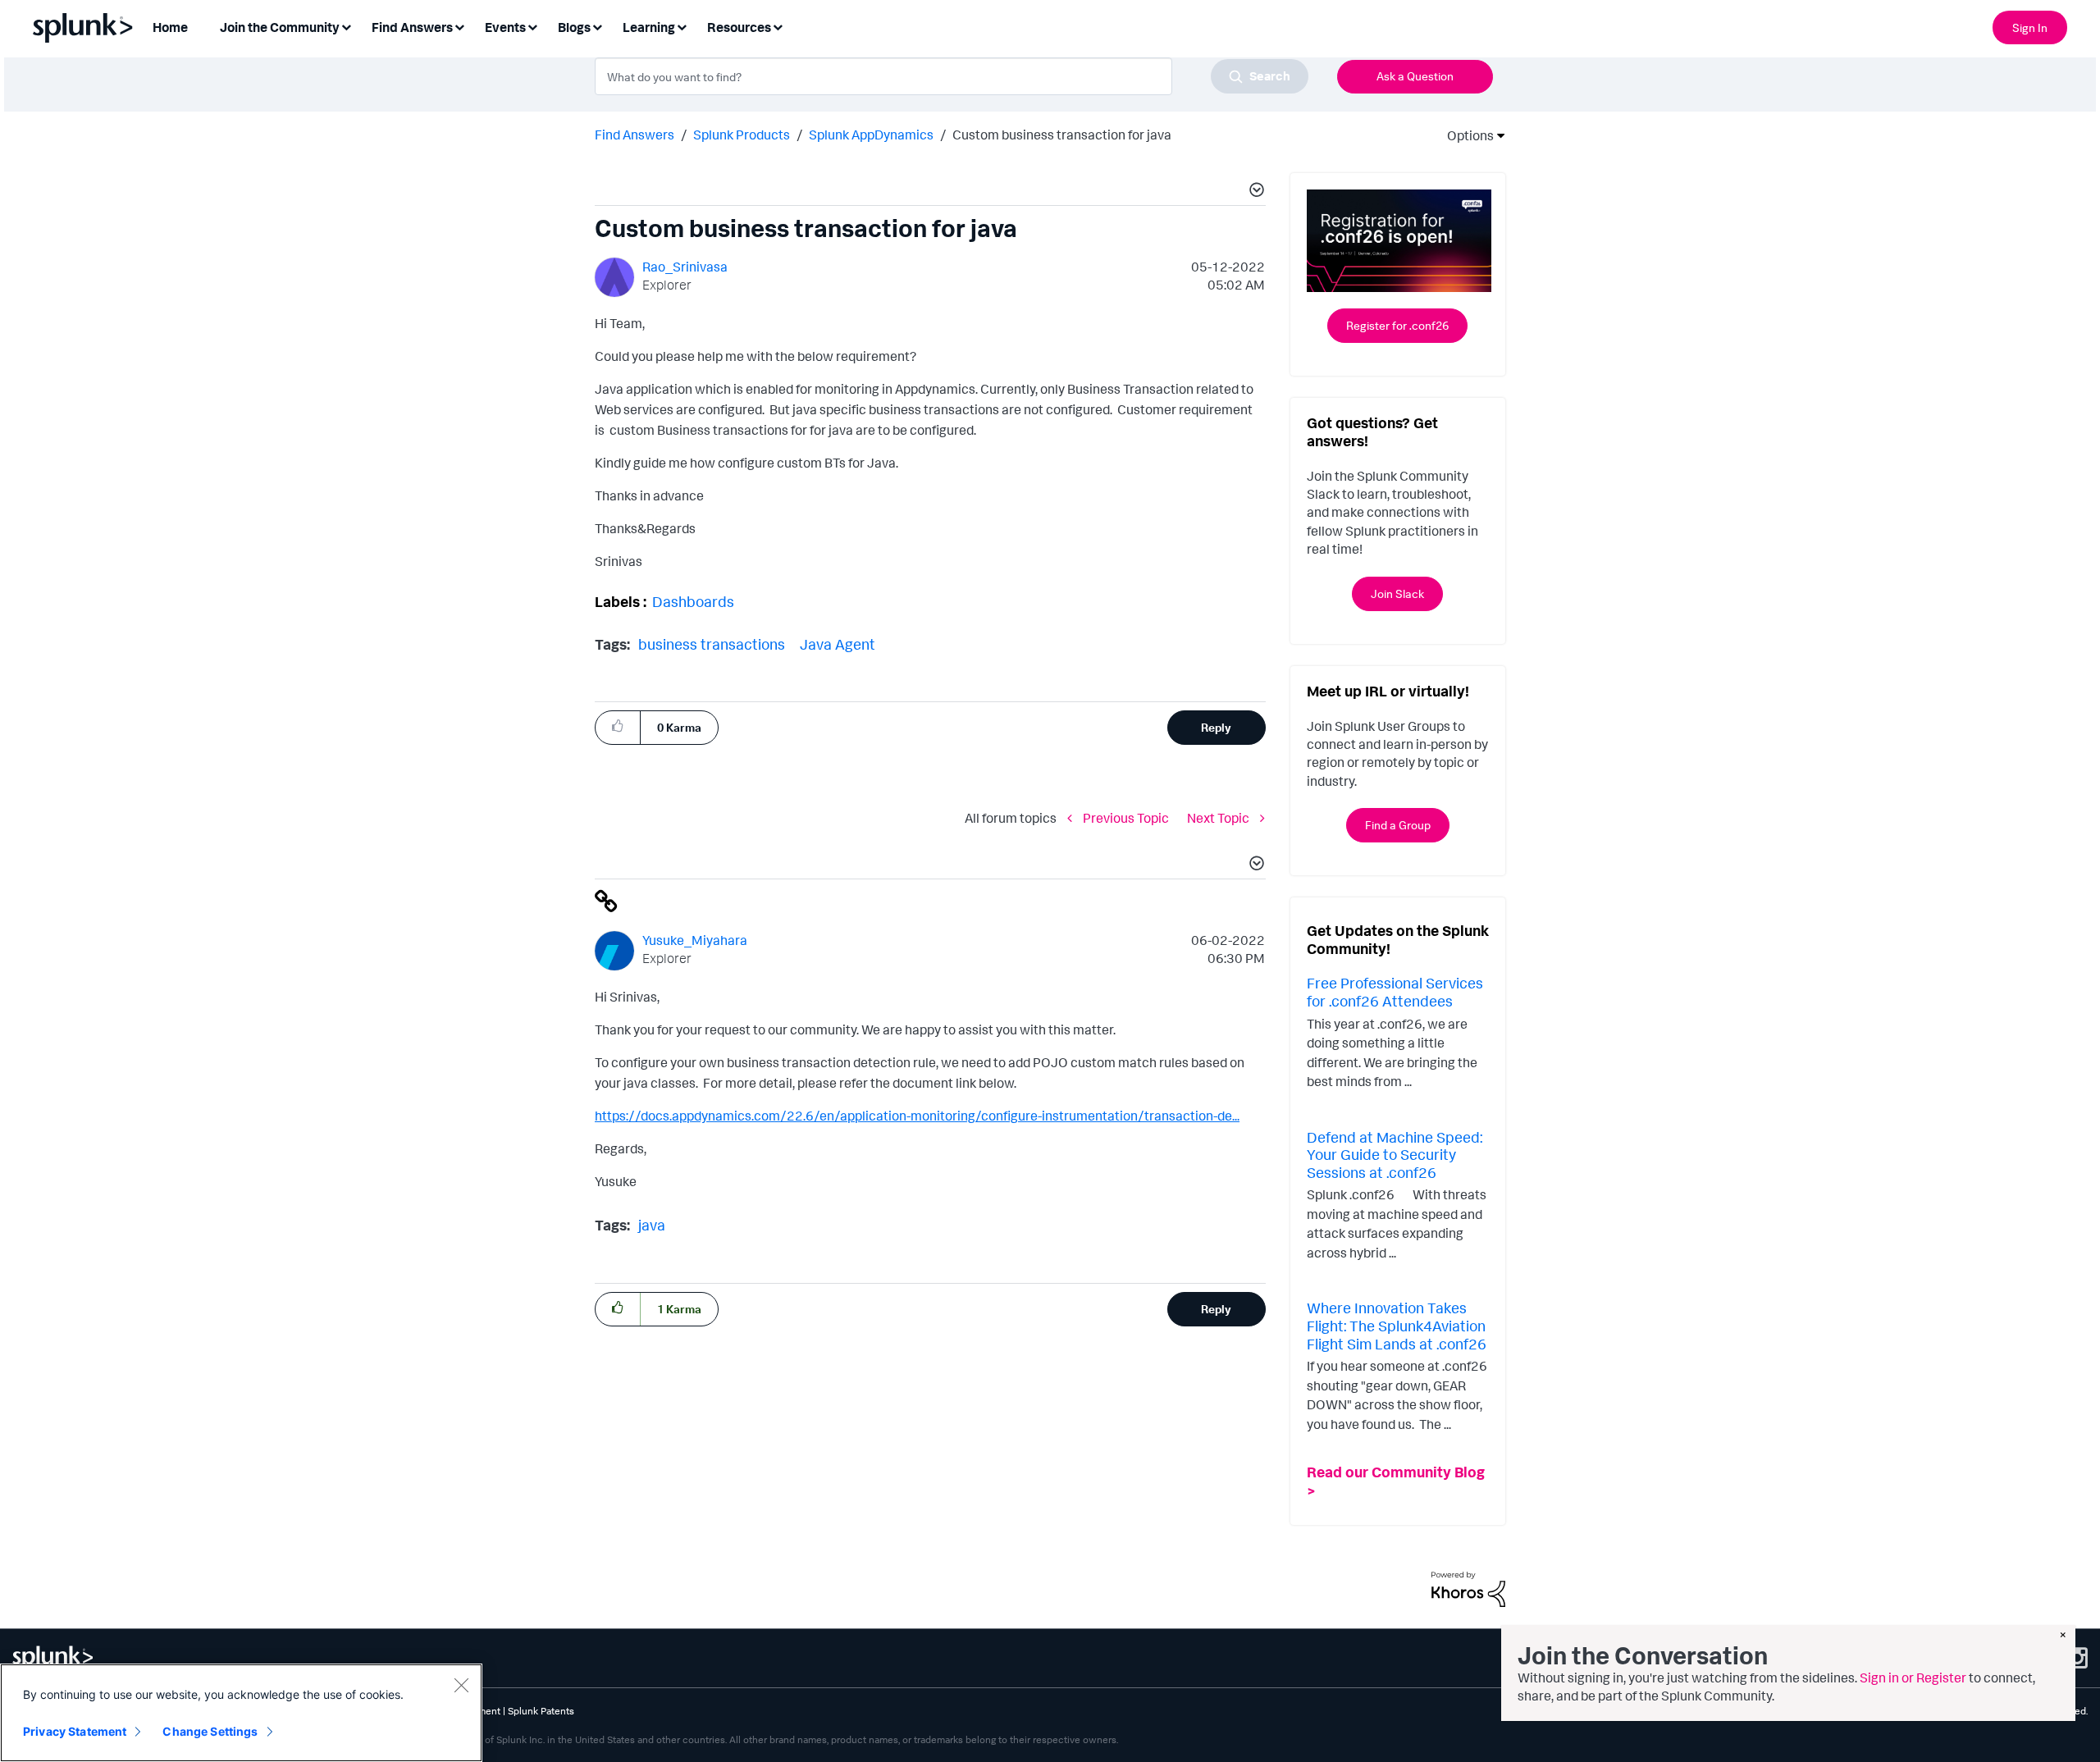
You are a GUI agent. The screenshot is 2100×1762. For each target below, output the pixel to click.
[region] (241, 1713)
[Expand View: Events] (532, 26)
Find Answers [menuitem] (412, 27)
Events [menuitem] (505, 27)
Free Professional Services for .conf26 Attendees (1395, 992)
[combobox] (952, 76)
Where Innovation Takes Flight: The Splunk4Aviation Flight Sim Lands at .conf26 (1397, 1325)
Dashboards (693, 601)
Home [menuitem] (170, 27)
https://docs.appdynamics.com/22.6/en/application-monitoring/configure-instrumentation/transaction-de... (917, 1116)
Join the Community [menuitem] (280, 27)
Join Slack (1397, 593)
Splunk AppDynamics (871, 135)
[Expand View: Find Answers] (459, 26)
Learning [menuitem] (649, 27)
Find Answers (635, 135)
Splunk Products (742, 135)
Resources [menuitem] (739, 27)
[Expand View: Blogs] (597, 26)
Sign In (2030, 27)
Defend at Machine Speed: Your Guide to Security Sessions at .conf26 (1395, 1155)
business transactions (712, 644)
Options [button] (1465, 135)
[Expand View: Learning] (682, 26)
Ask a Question (1415, 76)
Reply (1216, 727)
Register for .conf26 (1397, 325)
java (652, 1225)
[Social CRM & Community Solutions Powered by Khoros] (1468, 1588)
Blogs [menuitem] (574, 27)
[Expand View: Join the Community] (346, 26)
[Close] (461, 1685)
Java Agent (838, 644)
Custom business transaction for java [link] (1062, 135)
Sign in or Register (1913, 1678)
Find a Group (1398, 825)
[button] (1254, 192)
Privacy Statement (75, 1731)
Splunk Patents (541, 1711)
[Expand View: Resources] (778, 26)
